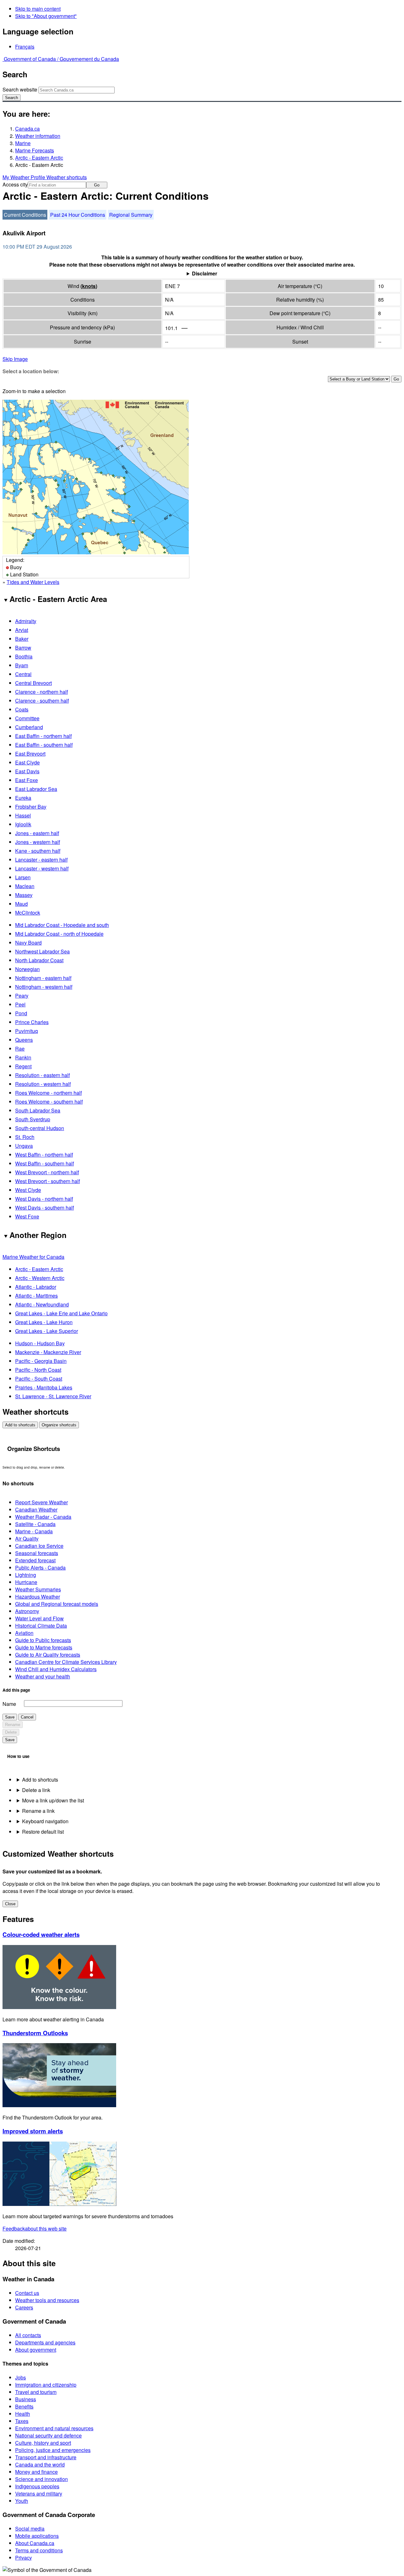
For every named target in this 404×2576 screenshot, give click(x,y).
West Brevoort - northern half (47, 1172)
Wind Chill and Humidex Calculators (56, 1669)
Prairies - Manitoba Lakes (44, 1387)
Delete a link (36, 1790)
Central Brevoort (33, 683)
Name (9, 1704)
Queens (24, 1040)
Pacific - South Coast (39, 1379)
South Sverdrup (33, 1119)
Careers (24, 2307)
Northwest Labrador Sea (42, 951)
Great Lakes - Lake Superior (47, 1331)
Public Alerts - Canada (40, 1568)
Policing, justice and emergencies (53, 2450)
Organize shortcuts (59, 1425)
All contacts (28, 2335)
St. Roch (25, 1137)
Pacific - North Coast (38, 1370)
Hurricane (26, 1582)
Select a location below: (31, 371)
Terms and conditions (39, 2550)
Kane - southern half (38, 851)
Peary (22, 996)
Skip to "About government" (46, 16)
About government (36, 2350)
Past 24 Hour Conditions (78, 215)
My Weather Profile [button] (24, 177)
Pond (21, 1013)
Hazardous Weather (38, 1597)
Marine (23, 143)
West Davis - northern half (44, 1199)
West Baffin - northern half (44, 1155)
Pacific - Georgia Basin (41, 1361)
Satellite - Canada (35, 1524)
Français (25, 47)
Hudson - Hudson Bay (40, 1343)
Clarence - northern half (42, 692)
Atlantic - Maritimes (36, 1296)
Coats (22, 709)
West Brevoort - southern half (48, 1181)
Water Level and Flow (39, 1618)
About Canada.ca (35, 2543)
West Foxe (27, 1216)
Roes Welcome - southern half (49, 1102)
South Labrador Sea (38, 1110)
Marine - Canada (34, 1531)
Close (10, 1904)
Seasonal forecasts (37, 1553)
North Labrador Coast (39, 960)
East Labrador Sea (36, 789)
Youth (22, 2501)
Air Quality (27, 1539)
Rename (13, 1725)
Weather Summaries (38, 1589)
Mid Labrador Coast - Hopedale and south (62, 925)
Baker (22, 639)
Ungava (24, 1146)
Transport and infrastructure (46, 2457)
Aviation (24, 1633)
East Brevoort (30, 754)
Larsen (23, 877)
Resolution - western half (43, 1084)
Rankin (23, 1057)
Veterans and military (39, 2493)
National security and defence (48, 2435)
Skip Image (15, 359)
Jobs (21, 2377)
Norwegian (27, 969)
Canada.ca (27, 129)
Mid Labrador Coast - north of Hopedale (59, 934)
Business (26, 2399)
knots (89, 286)
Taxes (22, 2421)
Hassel (23, 815)
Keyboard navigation (45, 1821)
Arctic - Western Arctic (40, 1278)
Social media (30, 2529)
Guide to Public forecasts (43, 1640)
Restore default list (43, 1832)
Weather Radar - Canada (43, 1517)
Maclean (25, 886)
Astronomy (27, 1611)
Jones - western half (38, 842)
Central (23, 674)
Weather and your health (43, 1676)
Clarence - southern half (42, 701)
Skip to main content (38, 9)
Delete (11, 1732)
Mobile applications (37, 2536)
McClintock (28, 913)
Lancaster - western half (42, 868)
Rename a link (38, 1811)
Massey (24, 895)
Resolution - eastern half (42, 1075)
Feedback (35, 2228)
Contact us (27, 2293)
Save (10, 1717)
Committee (27, 718)
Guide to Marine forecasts (44, 1647)
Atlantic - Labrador (36, 1287)
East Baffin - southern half (44, 745)
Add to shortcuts (20, 1425)
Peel (20, 1004)
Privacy (24, 2558)
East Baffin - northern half (43, 736)
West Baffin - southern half (45, 1163)
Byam (22, 665)
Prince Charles (32, 1022)
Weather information (38, 136)
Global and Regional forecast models (57, 1604)
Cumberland (29, 727)
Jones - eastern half (37, 833)
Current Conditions (25, 215)
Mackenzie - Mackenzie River (48, 1352)
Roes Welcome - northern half (48, 1093)
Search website (20, 89)
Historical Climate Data (41, 1626)
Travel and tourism (36, 2392)
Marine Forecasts (35, 150)
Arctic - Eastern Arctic (39, 158)
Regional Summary (131, 215)
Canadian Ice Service (39, 1546)
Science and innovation (42, 2479)
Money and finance (36, 2472)
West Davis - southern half (45, 1208)
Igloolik (23, 824)
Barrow (23, 648)
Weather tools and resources (47, 2300)
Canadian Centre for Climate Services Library (66, 1662)
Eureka (23, 798)
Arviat (22, 630)
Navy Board (28, 943)
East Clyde (27, 762)
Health (23, 2414)
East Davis (27, 771)
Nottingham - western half (44, 987)
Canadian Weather (36, 1509)
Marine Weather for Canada (33, 1257)
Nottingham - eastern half (43, 978)
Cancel (27, 1717)
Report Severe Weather (42, 1502)
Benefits (24, 2406)
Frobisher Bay (31, 807)
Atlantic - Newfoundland (42, 1304)
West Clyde (28, 1190)
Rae (20, 1049)
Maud (21, 904)
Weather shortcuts (67, 177)
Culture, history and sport (43, 2443)
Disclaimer (205, 273)
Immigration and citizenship (46, 2385)
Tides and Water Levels (33, 582)
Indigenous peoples (37, 2486)
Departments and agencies (45, 2342)
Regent (23, 1066)
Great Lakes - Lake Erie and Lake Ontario (61, 1313)
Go (97, 185)
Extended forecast (35, 1560)
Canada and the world (40, 2464)
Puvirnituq (27, 1031)
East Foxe (27, 780)
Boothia (24, 656)
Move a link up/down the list (53, 1800)
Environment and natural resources (54, 2428)
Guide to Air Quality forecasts (48, 1655)
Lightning (26, 1575)
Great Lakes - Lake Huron (44, 1322)
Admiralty (26, 621)
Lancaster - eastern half (41, 860)
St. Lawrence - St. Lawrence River (53, 1396)
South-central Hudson (40, 1128)
